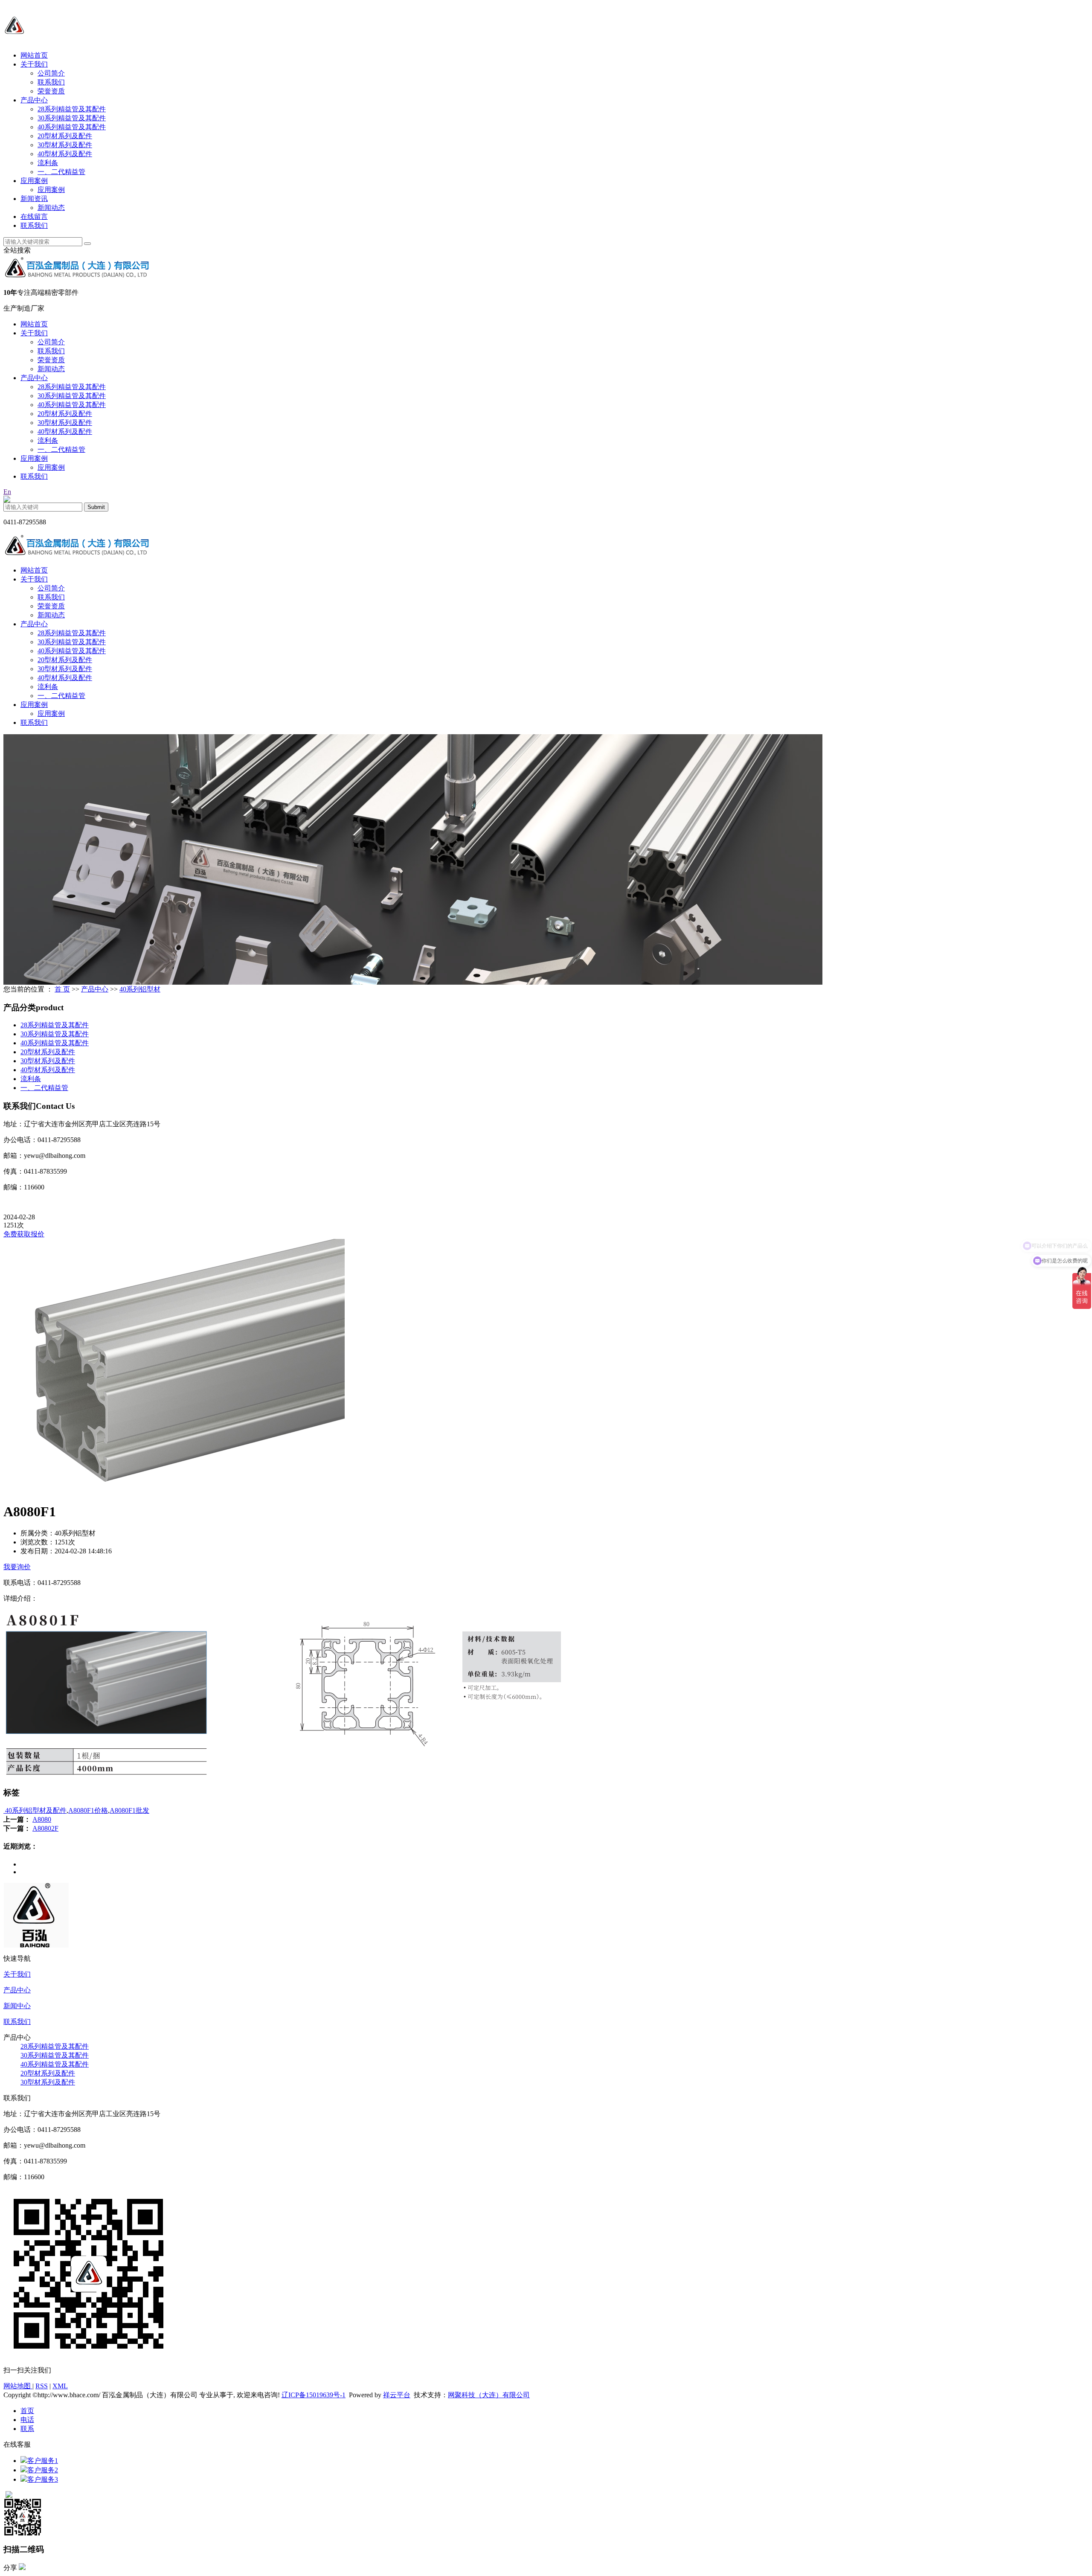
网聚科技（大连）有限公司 (489, 2395)
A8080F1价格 (88, 1810)
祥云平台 (397, 2395)
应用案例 (34, 181)
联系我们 (51, 82)
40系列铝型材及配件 (35, 1810)
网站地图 (18, 2386)
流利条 (48, 163)
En (7, 492)
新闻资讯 (34, 199)
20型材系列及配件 (65, 136)
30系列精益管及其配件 (72, 118)
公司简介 (51, 73)
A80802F (45, 1828)
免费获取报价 (24, 1234)
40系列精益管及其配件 (72, 127)
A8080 (42, 1819)
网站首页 (34, 55)
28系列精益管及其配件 (72, 109)
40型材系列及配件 (65, 154)
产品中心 (34, 100)
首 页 (62, 989)
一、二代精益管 (61, 172)
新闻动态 (51, 208)
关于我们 (34, 64)
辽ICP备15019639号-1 (314, 2395)
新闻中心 (17, 2006)
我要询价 (17, 1567)
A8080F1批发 (129, 1810)
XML (60, 2386)
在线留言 (34, 217)
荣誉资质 (51, 91)
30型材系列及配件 (65, 145)
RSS (42, 2386)
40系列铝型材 (140, 989)
